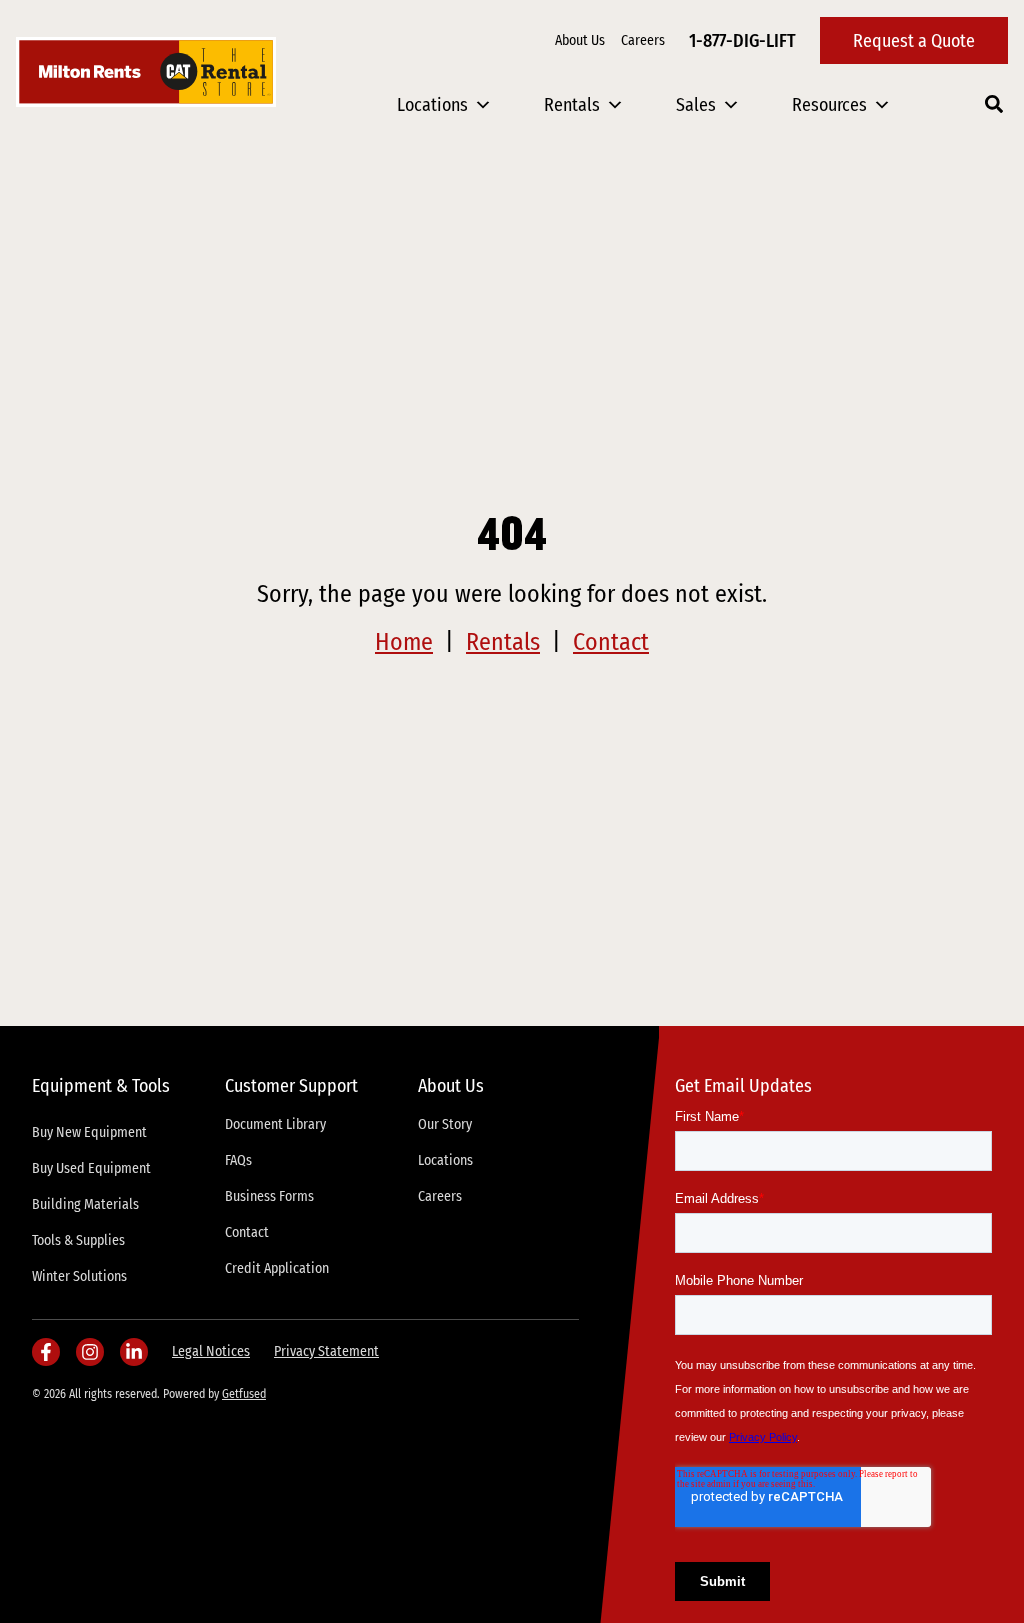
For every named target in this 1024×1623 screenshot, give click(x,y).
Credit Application (277, 1268)
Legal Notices (211, 1351)
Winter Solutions (79, 1276)
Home (404, 642)
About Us (580, 40)
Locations (432, 105)
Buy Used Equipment (91, 1168)
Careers (643, 40)
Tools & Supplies (78, 1240)
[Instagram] (90, 1352)
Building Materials (85, 1204)
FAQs (238, 1160)
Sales (696, 105)
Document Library (275, 1124)
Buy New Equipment (89, 1132)
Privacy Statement (326, 1351)
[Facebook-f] (46, 1352)
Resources (829, 105)
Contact (611, 642)
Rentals (572, 105)
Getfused (244, 1394)
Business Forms (269, 1196)
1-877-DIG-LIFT (742, 41)
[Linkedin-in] (134, 1352)
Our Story (445, 1124)
